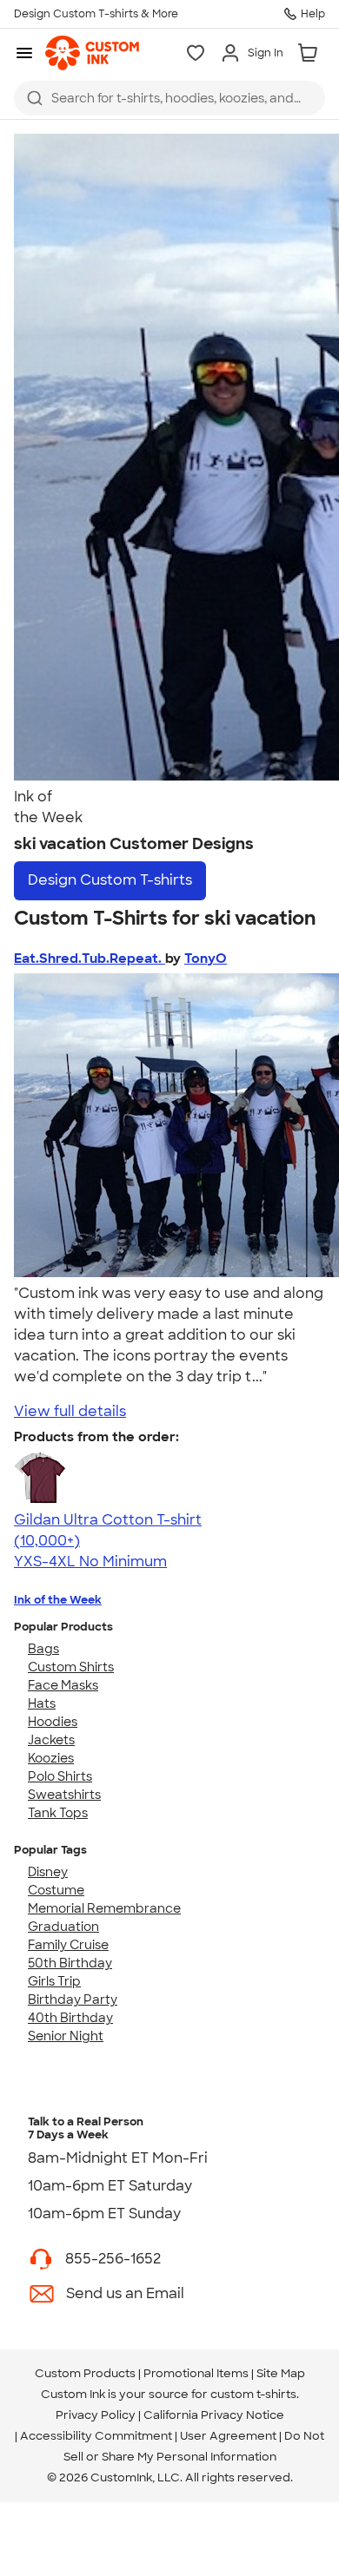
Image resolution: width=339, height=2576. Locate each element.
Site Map (281, 2373)
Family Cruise (68, 1945)
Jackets (51, 1740)
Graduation (63, 1927)
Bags (43, 1649)
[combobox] (169, 98)
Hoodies (53, 1722)
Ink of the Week (58, 1600)
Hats (42, 1703)
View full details (70, 1411)
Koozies (51, 1758)
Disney (48, 1872)
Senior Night (66, 2036)
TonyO (206, 959)
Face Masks (63, 1685)
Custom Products (85, 2373)
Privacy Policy (96, 2415)
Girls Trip (54, 1981)
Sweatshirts (64, 1795)
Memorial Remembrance (104, 1908)
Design (110, 880)
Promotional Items (196, 2373)
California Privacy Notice (214, 2415)
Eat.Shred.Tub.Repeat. (90, 959)
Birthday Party (73, 2000)
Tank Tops (58, 1813)
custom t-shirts (253, 2394)
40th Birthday (70, 2018)
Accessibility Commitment (96, 2436)
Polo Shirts (60, 1776)
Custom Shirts (71, 1667)
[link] (92, 53)
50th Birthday (70, 1963)
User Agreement (228, 2436)
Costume (56, 1890)
